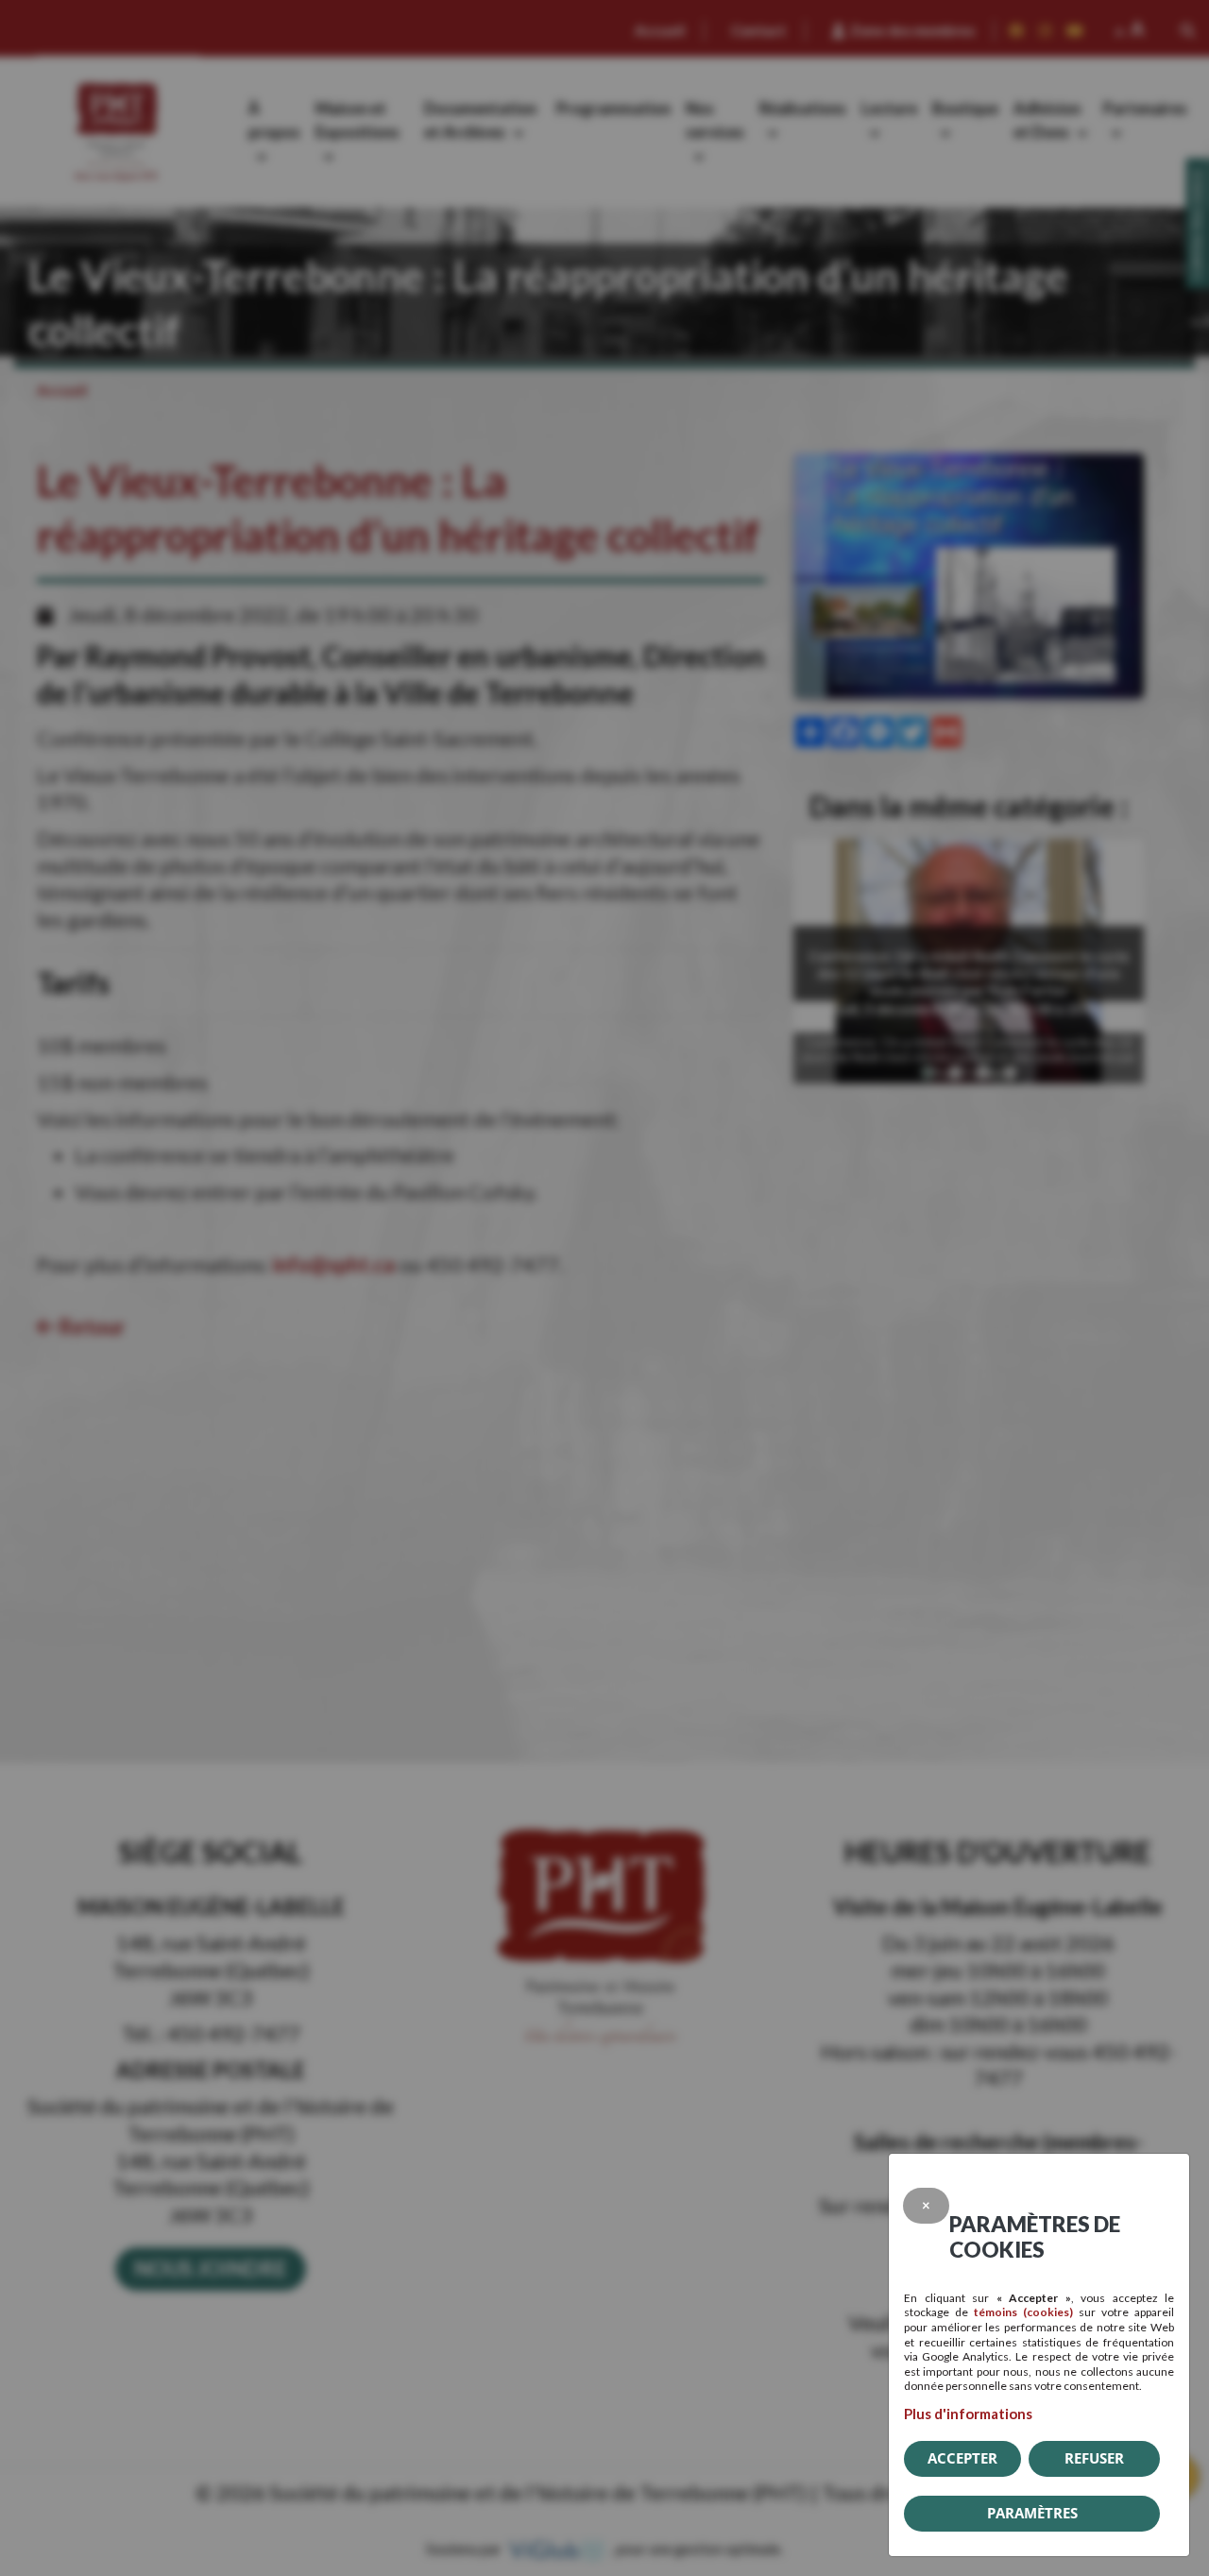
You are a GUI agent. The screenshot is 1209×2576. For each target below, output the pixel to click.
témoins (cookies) (1023, 2312)
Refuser (1094, 2458)
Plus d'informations (968, 2414)
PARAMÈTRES (1032, 2513)
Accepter (962, 2458)
